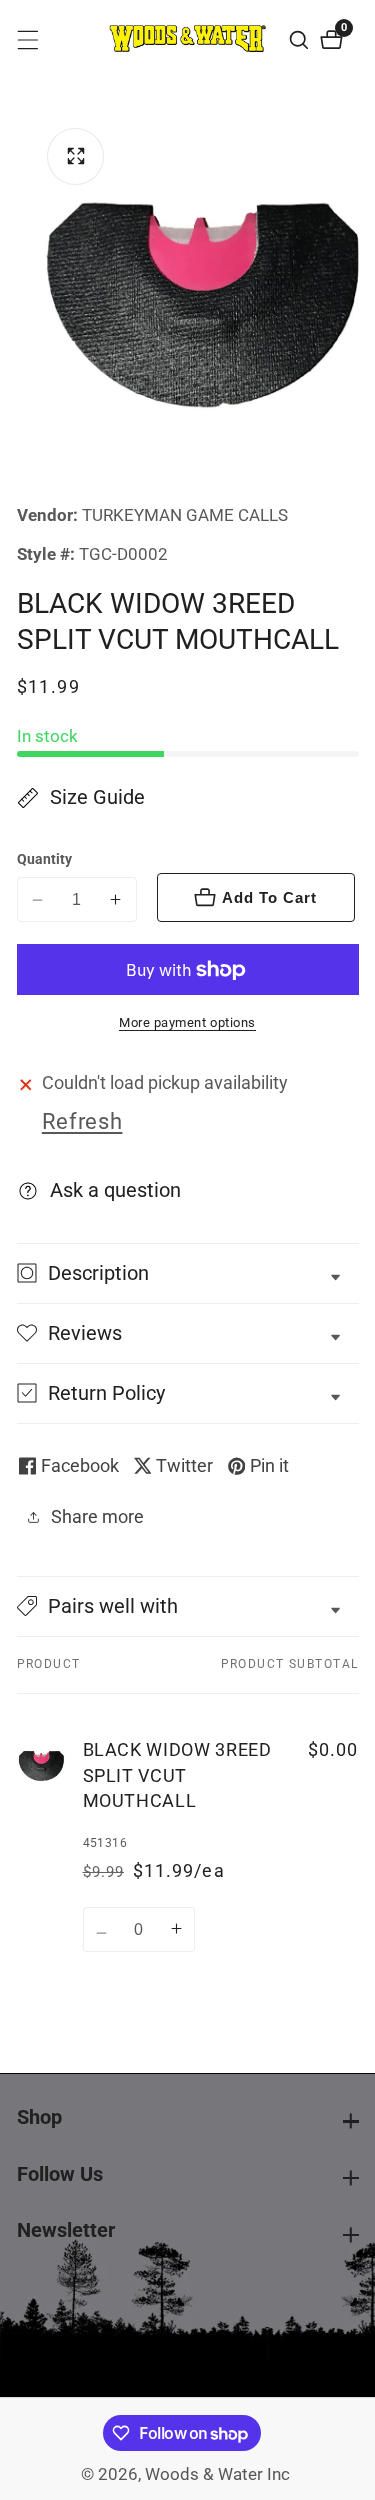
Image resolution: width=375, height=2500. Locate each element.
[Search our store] (301, 40)
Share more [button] (97, 1517)
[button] (188, 1606)
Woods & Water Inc (217, 2475)
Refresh (82, 1121)
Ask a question (115, 1190)
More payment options (187, 1022)
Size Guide (97, 797)
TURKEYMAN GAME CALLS (185, 516)
